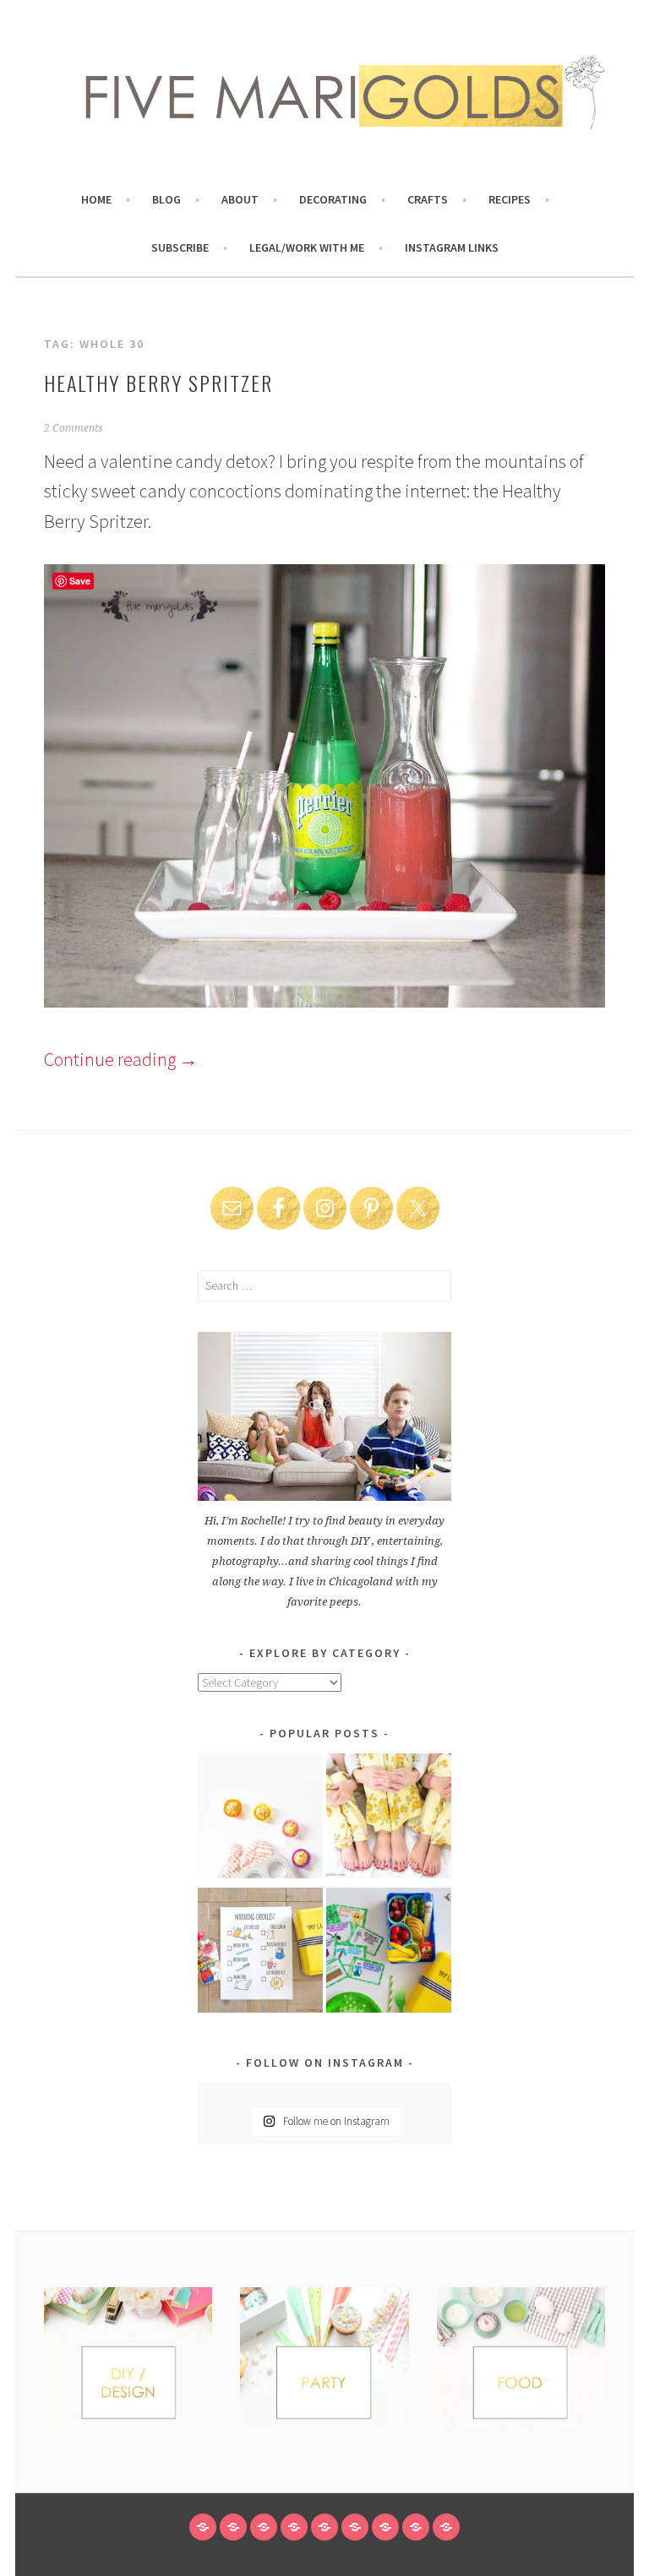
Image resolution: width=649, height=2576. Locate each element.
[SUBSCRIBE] (385, 2527)
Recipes (510, 199)
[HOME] (203, 2527)
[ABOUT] (264, 2527)
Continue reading (121, 1059)
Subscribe (180, 247)
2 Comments (74, 428)
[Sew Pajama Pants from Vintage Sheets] (389, 1819)
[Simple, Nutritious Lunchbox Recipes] (260, 1819)
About (240, 199)
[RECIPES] (355, 2527)
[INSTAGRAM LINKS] (446, 2527)
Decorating (333, 199)
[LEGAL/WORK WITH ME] (416, 2527)
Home (96, 199)
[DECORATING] (294, 2527)
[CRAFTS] (324, 2527)
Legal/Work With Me (307, 247)
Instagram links (452, 247)
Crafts (428, 199)
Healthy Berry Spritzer (158, 383)
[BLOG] (233, 2527)
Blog (166, 199)
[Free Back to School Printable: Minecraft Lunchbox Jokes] (389, 1953)
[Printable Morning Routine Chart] (260, 1953)
